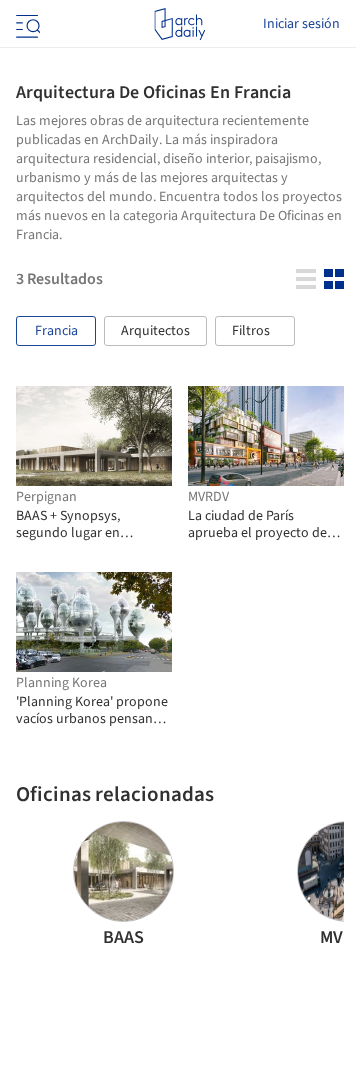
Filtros (251, 331)
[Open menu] (26, 24)
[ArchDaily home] (179, 24)
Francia (56, 331)
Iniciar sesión (301, 24)
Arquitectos (155, 331)
